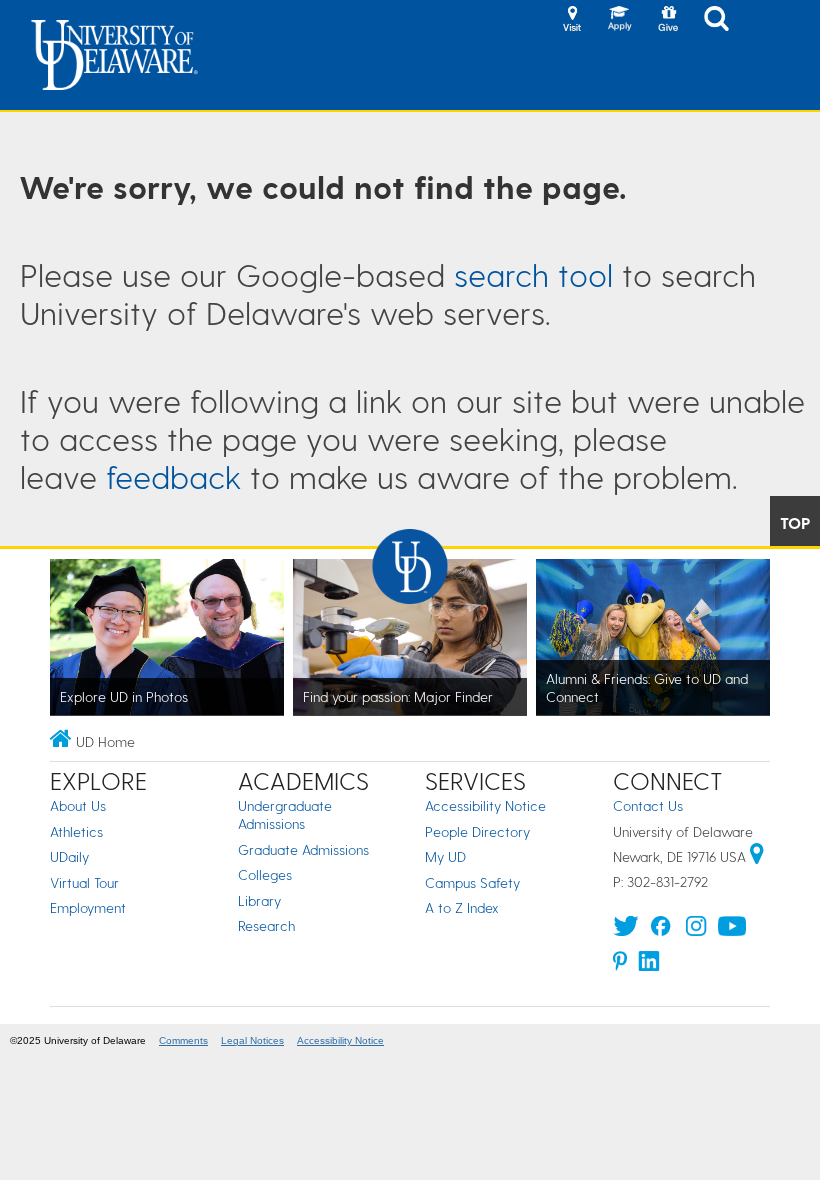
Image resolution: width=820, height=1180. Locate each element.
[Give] (668, 20)
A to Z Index (462, 907)
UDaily (69, 856)
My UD (445, 856)
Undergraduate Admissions (285, 814)
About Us (78, 805)
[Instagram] (696, 930)
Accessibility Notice (485, 805)
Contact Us (648, 805)
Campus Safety (472, 882)
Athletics (76, 831)
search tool (533, 274)
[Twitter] (626, 930)
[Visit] (572, 20)
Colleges (265, 874)
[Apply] (620, 20)
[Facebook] (661, 930)
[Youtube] (732, 930)
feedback (173, 476)
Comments (183, 1040)
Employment (88, 907)
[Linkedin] (649, 965)
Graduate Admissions (303, 849)
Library (259, 900)
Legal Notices (252, 1040)
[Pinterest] (620, 965)
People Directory (477, 831)
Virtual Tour (84, 882)
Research (266, 925)
